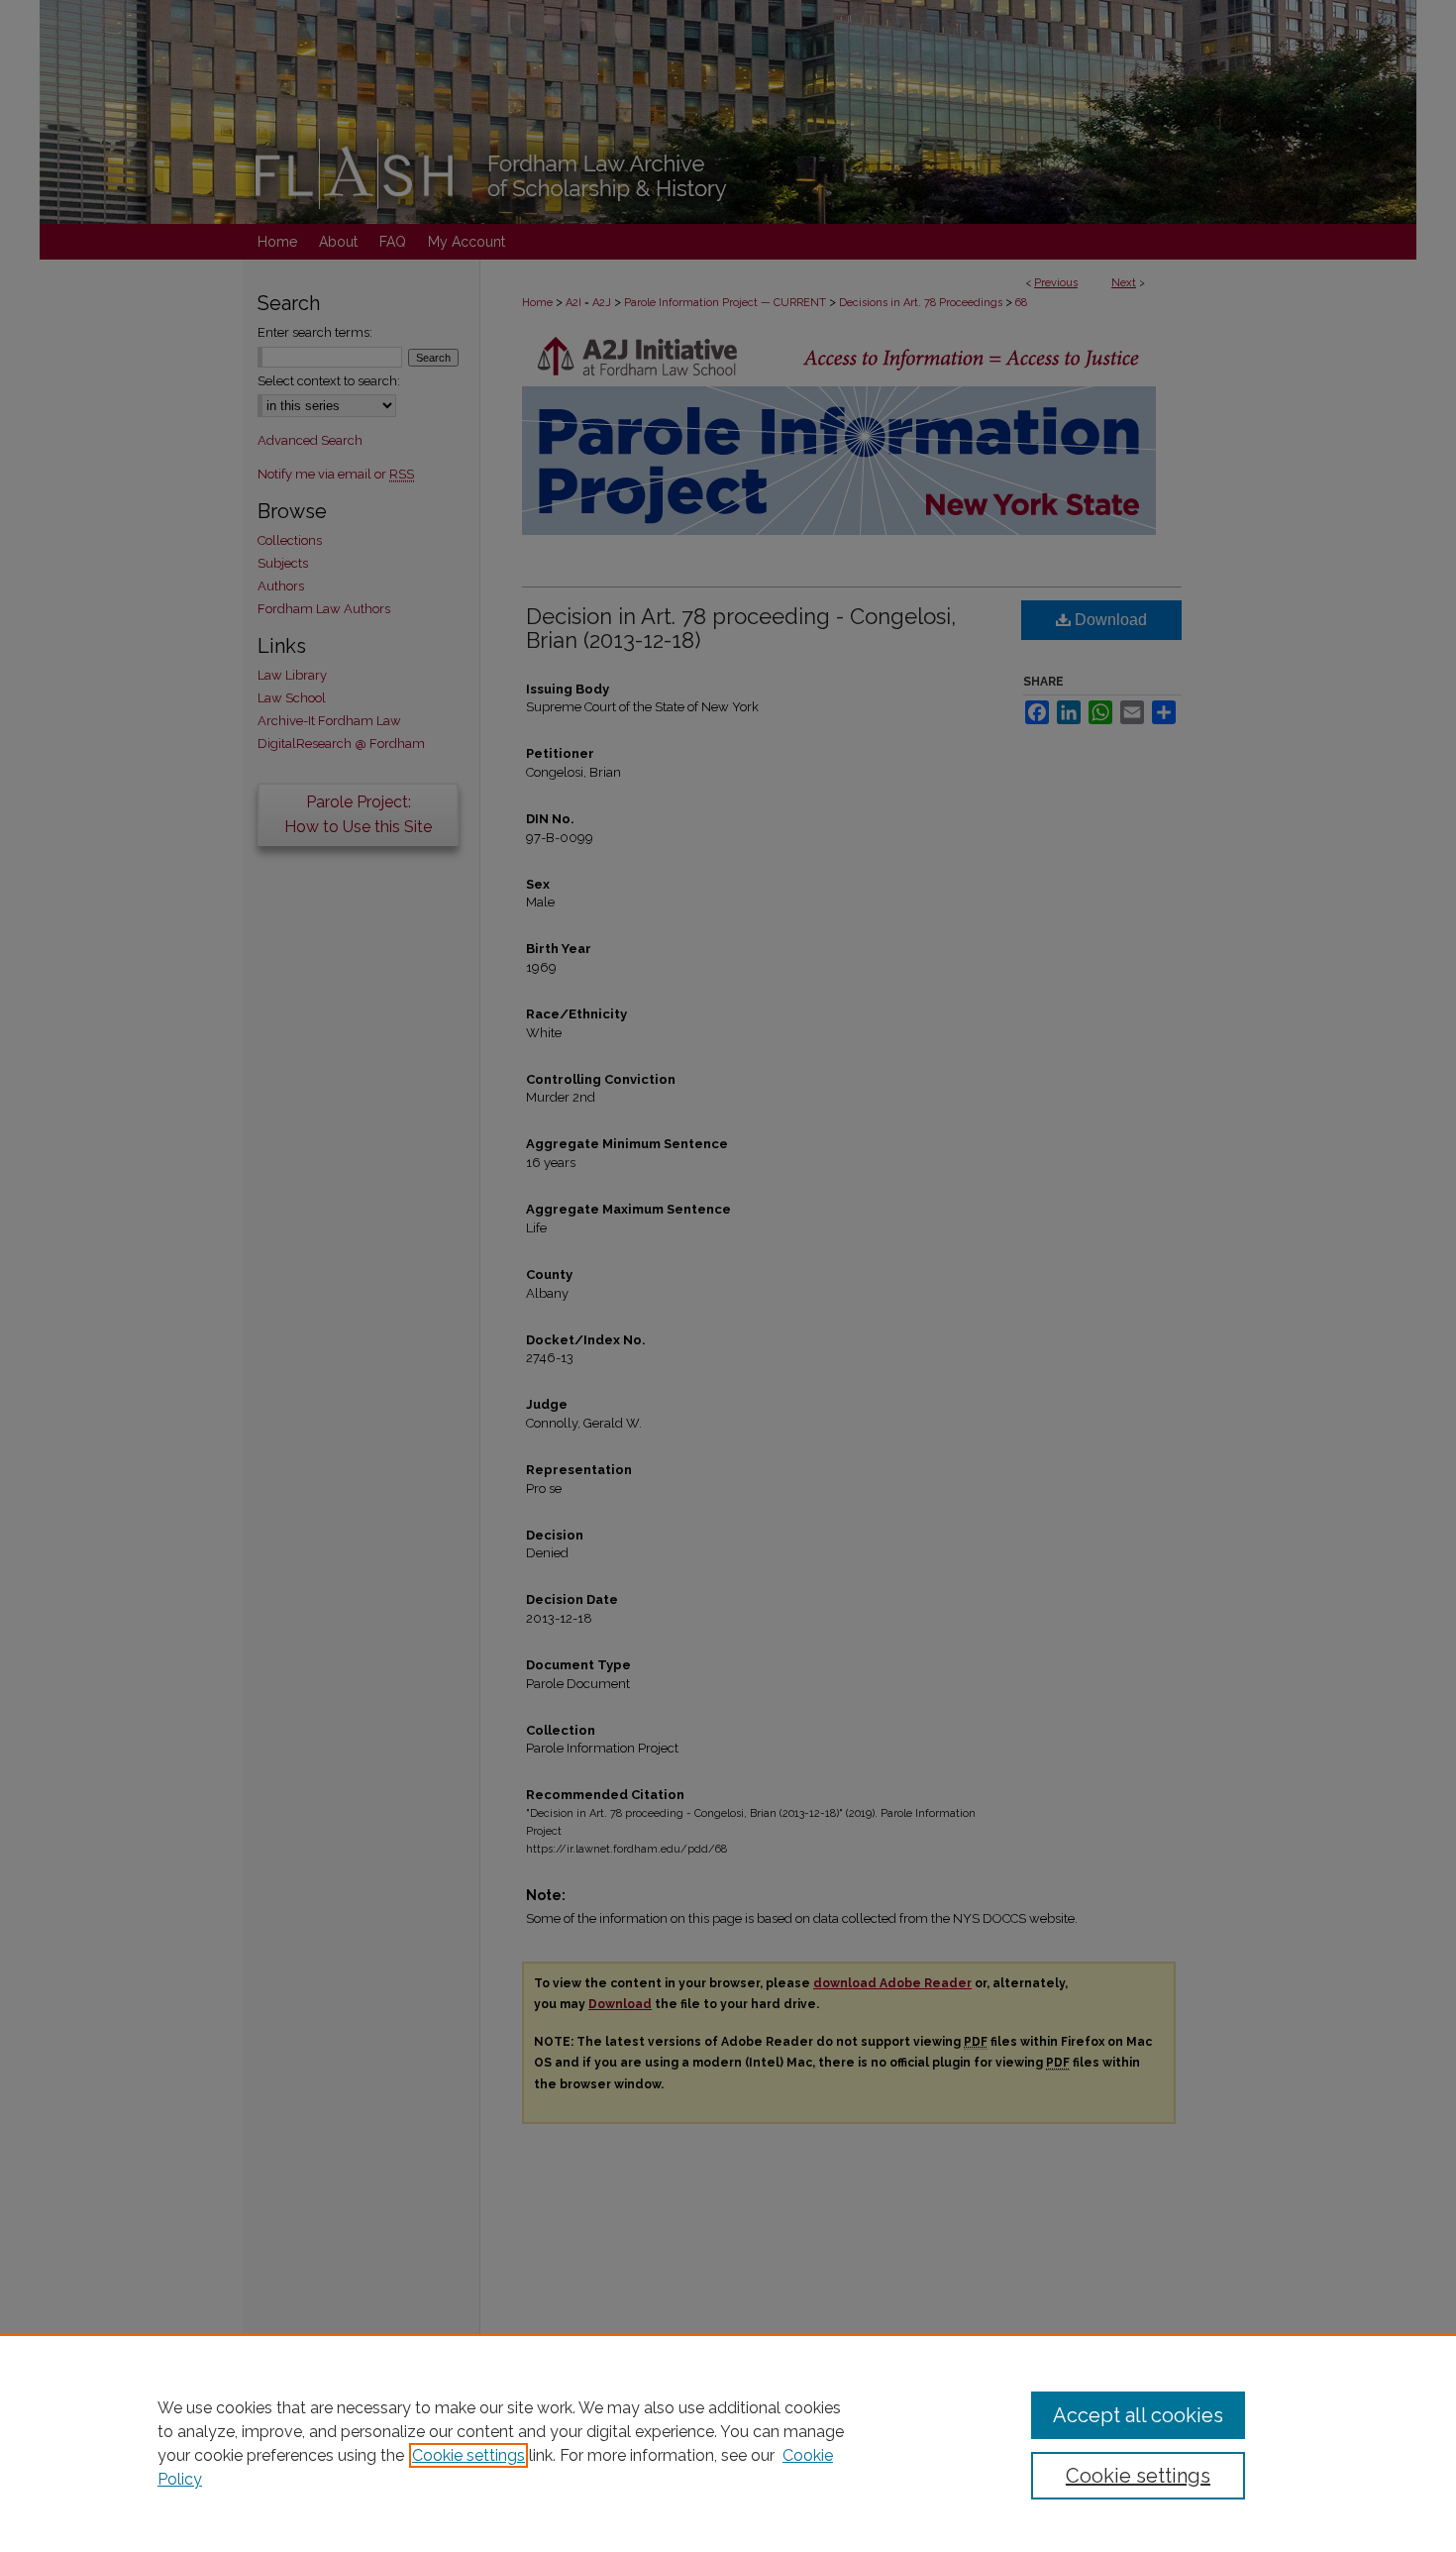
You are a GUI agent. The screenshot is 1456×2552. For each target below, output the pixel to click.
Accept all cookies (1138, 2415)
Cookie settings (468, 2455)
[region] (728, 2443)
